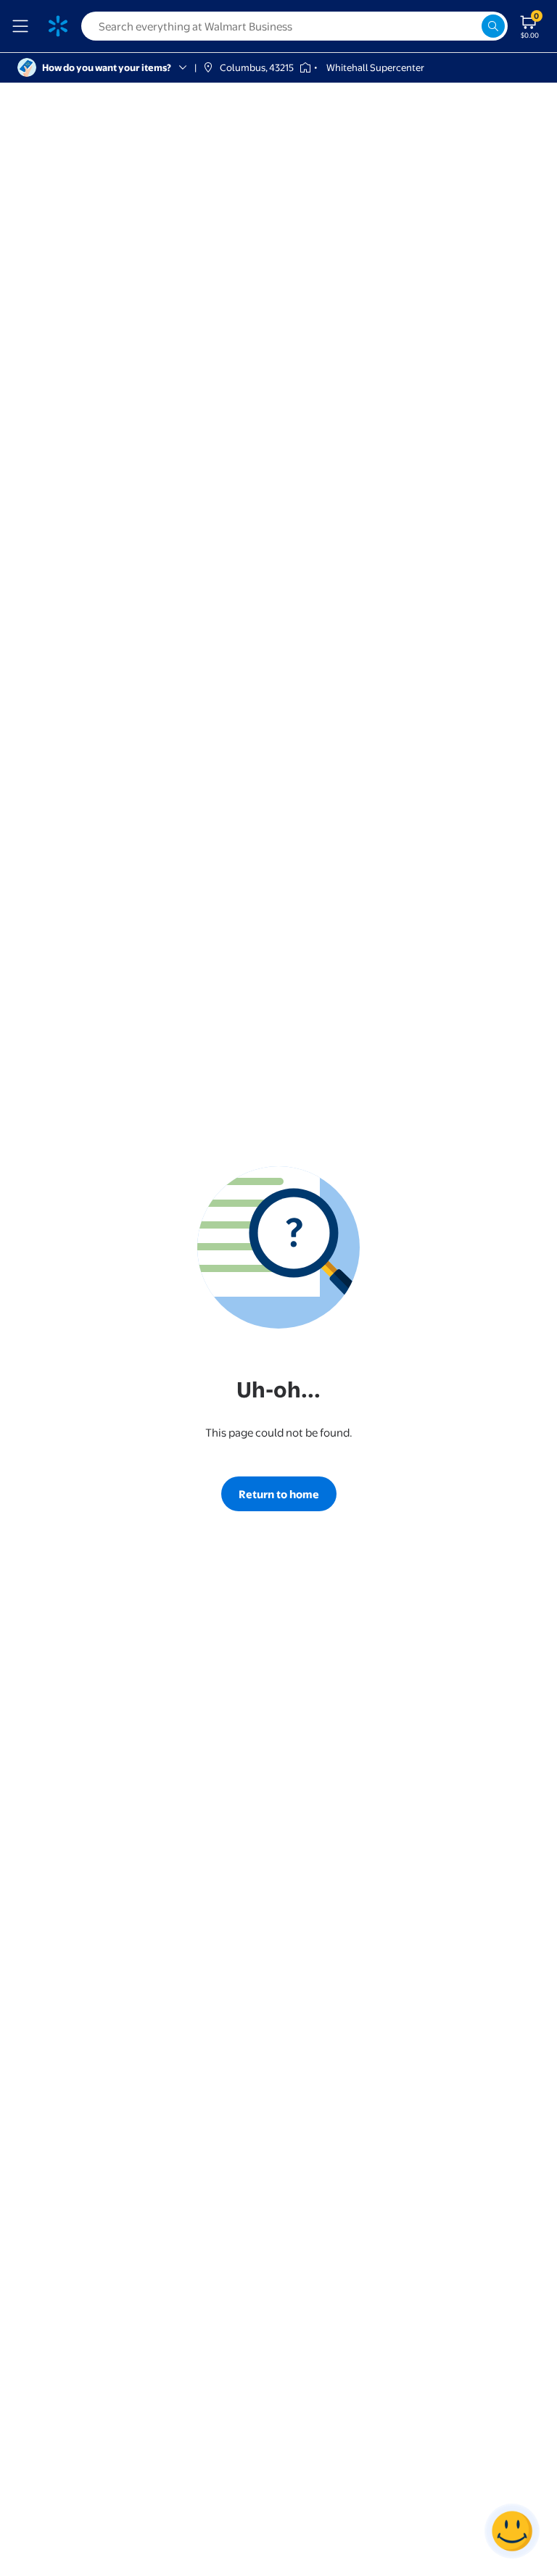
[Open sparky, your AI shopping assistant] (512, 2531)
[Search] (493, 26)
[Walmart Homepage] (58, 26)
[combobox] (294, 26)
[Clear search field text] (470, 26)
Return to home (279, 1494)
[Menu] (23, 26)
